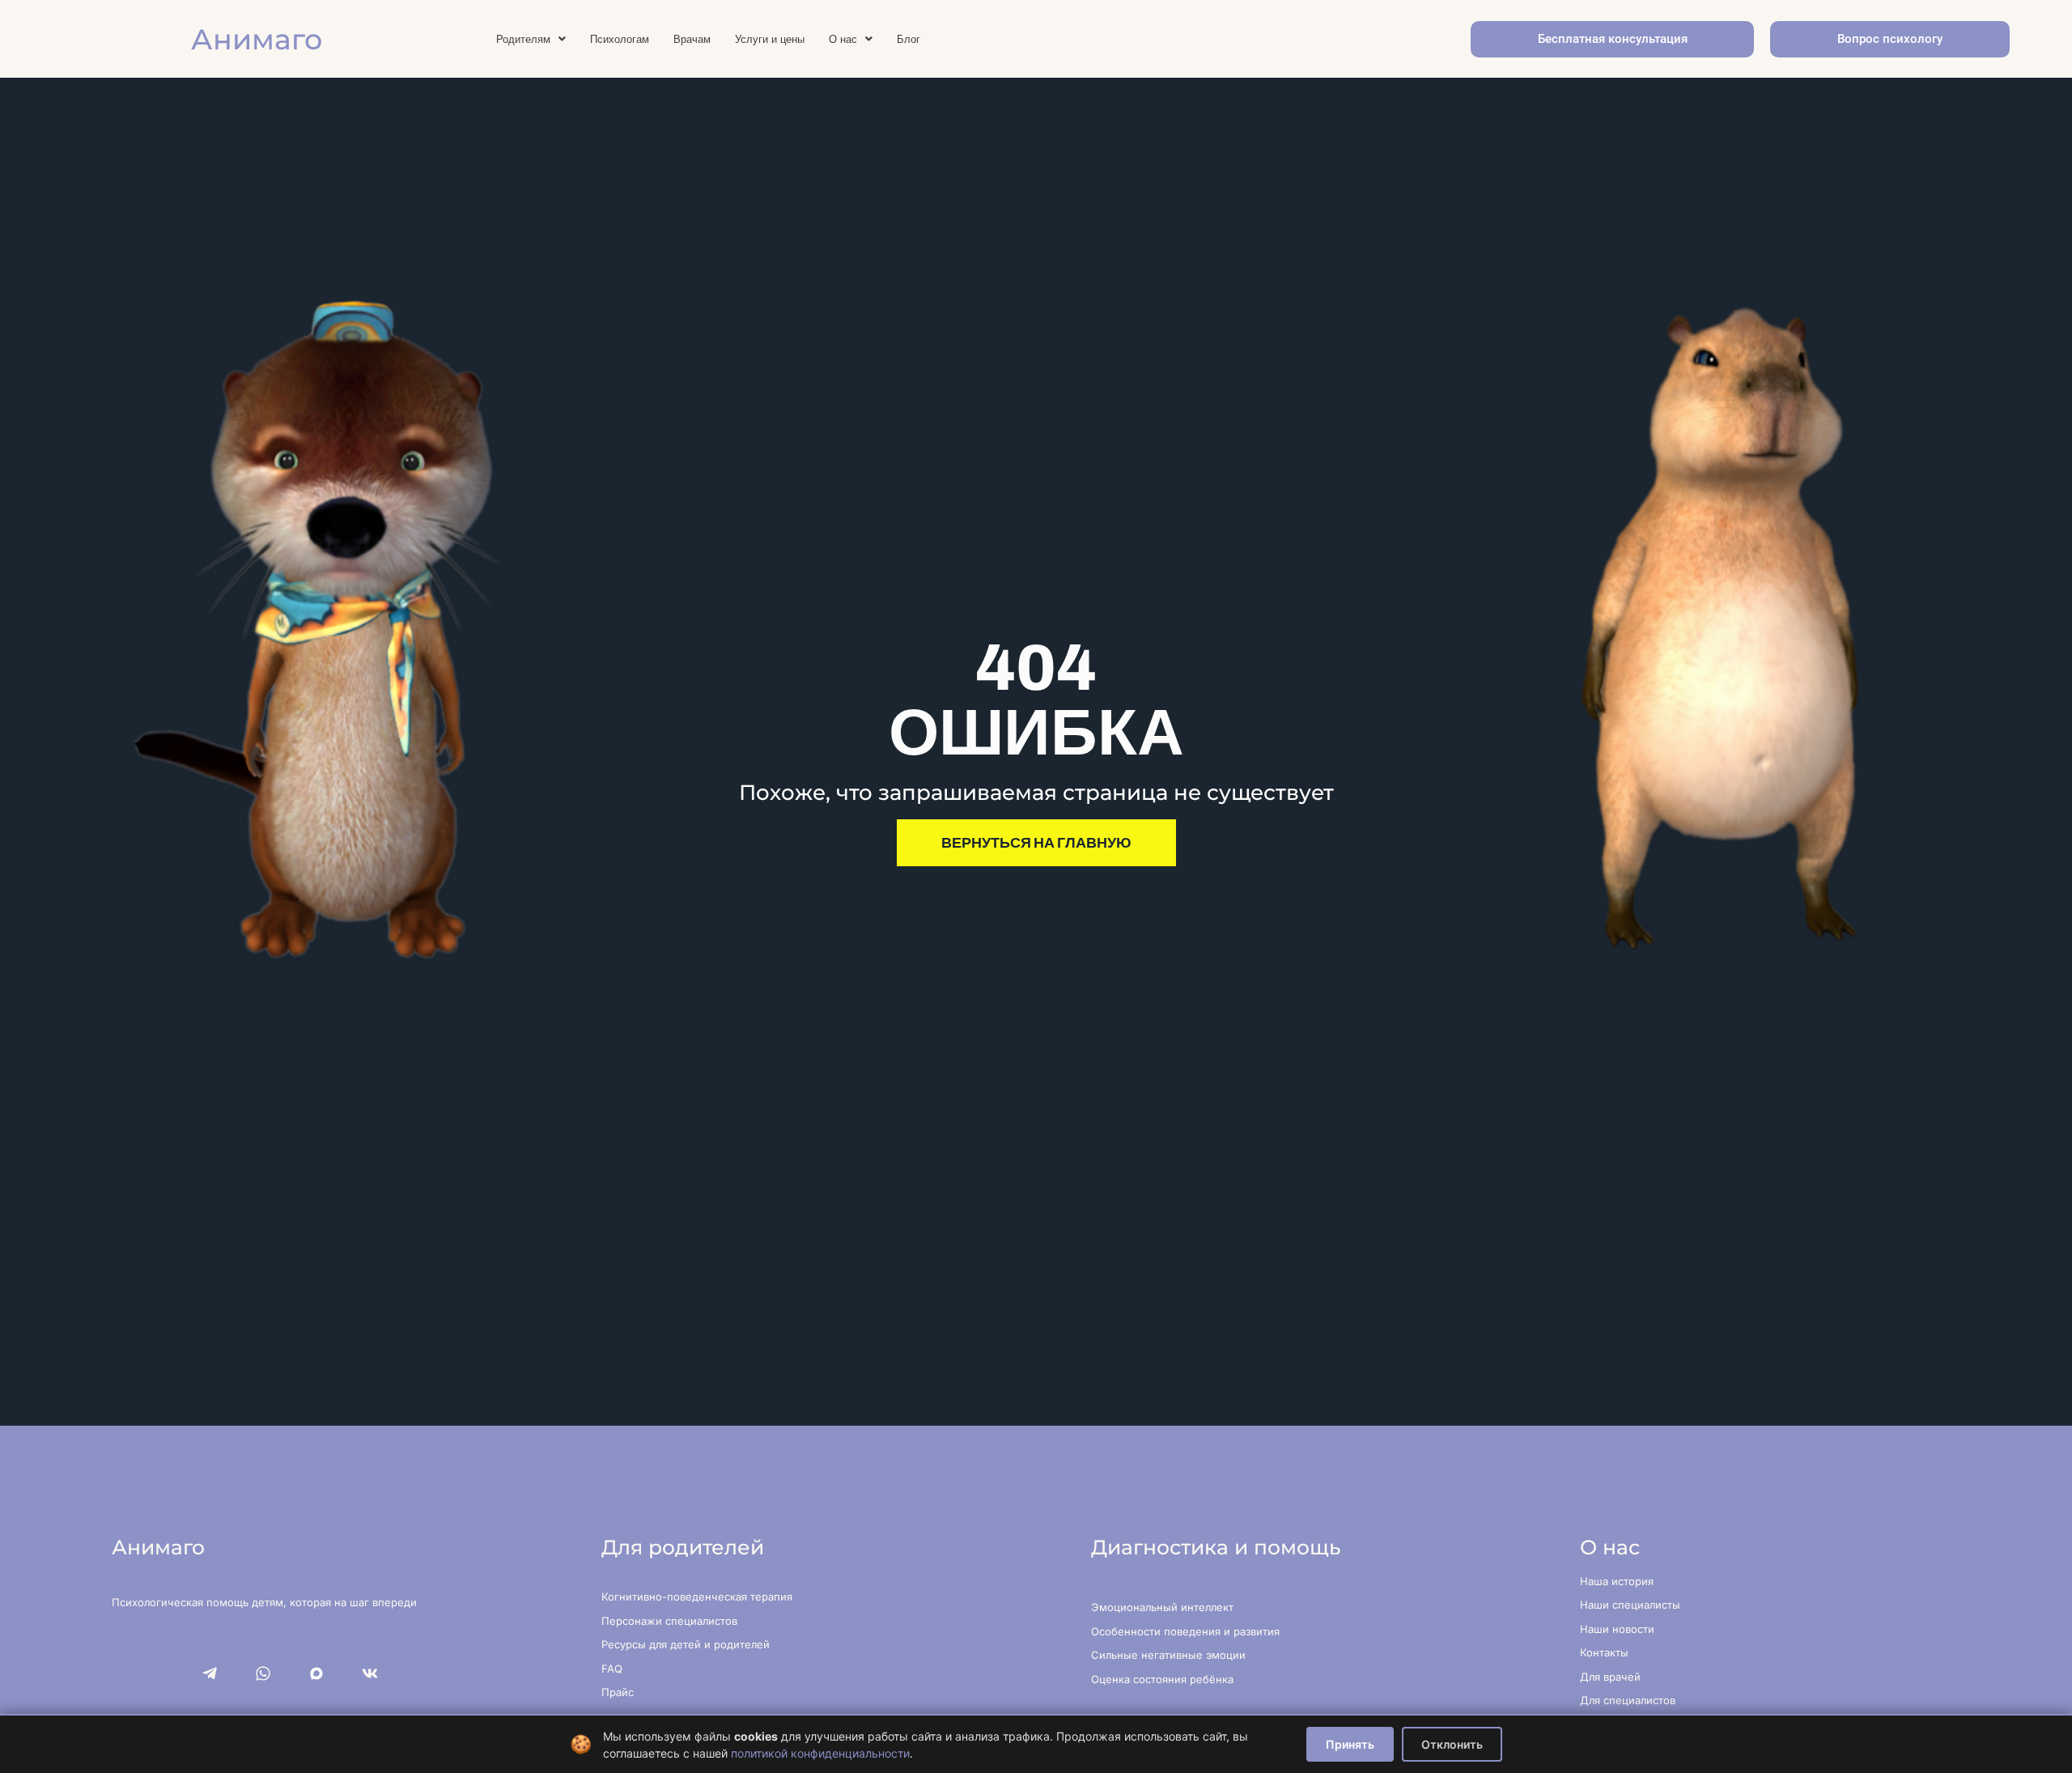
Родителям (523, 39)
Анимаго (257, 39)
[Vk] (370, 1673)
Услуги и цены (770, 39)
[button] (531, 39)
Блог (909, 39)
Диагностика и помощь (1216, 1547)
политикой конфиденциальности (820, 1753)
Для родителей (683, 1547)
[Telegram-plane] (210, 1673)
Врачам (692, 39)
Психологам (620, 39)
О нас (843, 39)
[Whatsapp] (263, 1673)
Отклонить (1452, 1744)
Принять (1350, 1744)
